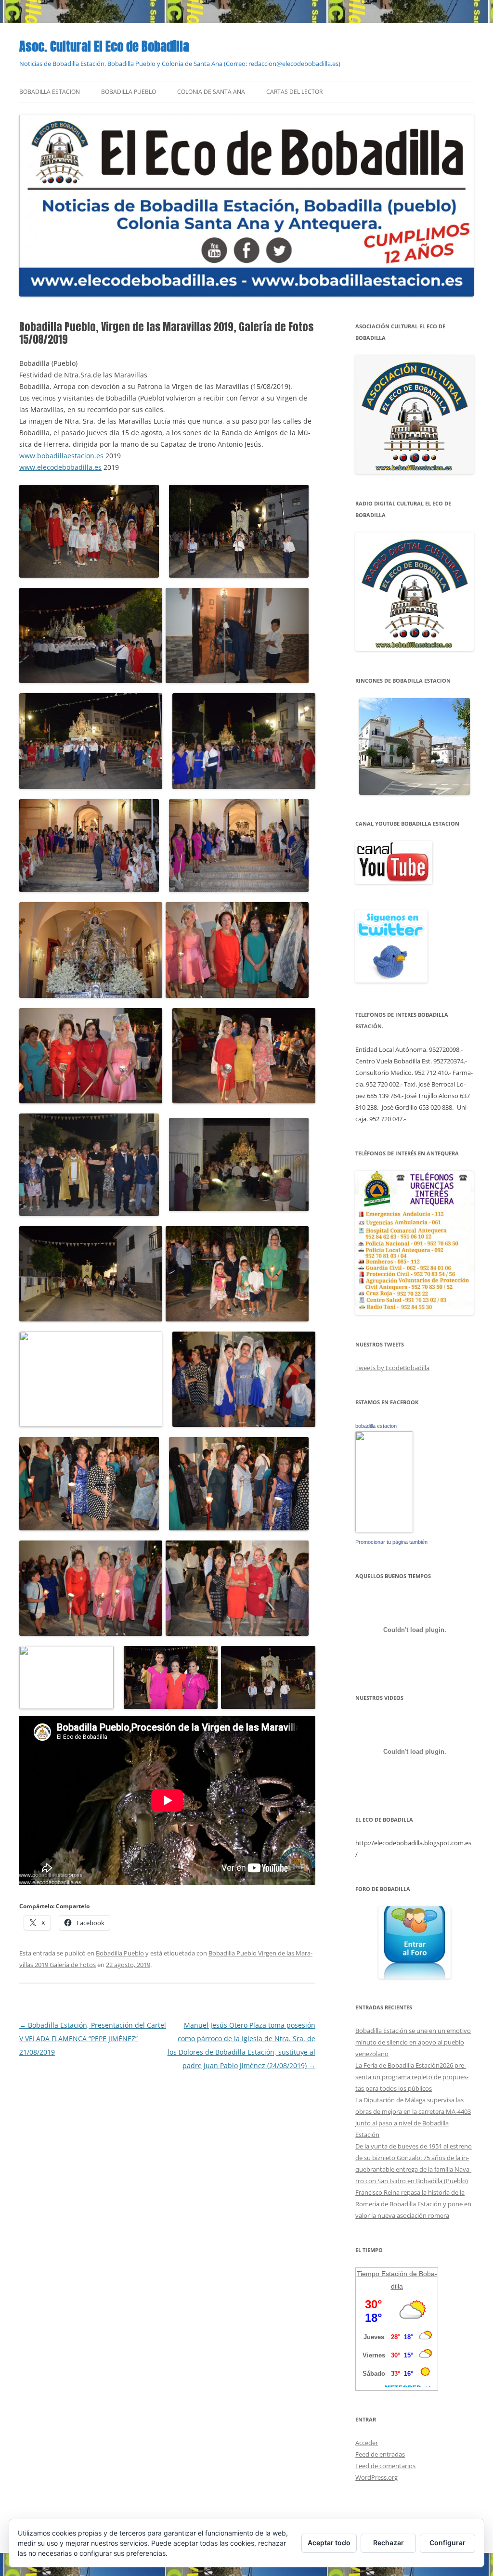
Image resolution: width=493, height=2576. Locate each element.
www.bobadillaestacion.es (61, 456)
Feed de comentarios (385, 2466)
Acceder (367, 2443)
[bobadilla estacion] (384, 1530)
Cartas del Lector (294, 92)
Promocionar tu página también (391, 1542)
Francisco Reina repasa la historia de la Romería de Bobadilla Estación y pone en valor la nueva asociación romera (413, 2204)
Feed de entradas (380, 2454)
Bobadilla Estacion (50, 92)
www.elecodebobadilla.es (60, 467)
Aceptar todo (329, 2543)
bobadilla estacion (376, 1426)
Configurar (448, 2543)
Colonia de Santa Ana (211, 92)
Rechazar (389, 2543)
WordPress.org (376, 2477)
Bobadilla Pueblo (129, 92)
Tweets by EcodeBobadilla (392, 1368)
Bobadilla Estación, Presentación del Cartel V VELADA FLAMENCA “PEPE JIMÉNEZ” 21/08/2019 (93, 2039)
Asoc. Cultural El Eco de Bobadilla (104, 46)
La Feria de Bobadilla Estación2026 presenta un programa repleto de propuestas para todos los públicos (412, 2077)
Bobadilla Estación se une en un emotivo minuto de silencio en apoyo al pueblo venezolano (413, 2042)
